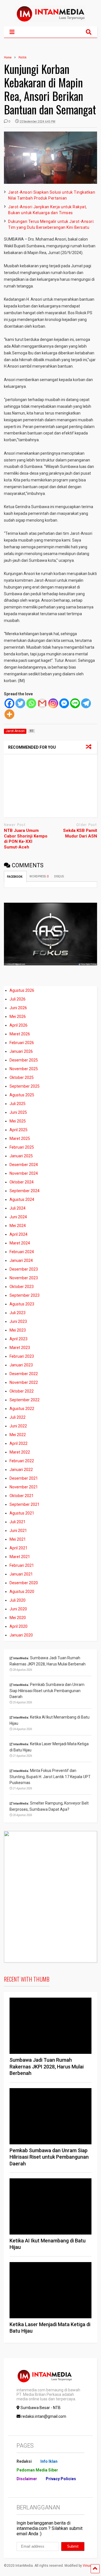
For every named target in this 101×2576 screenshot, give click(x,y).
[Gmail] (42, 703)
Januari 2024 (21, 1260)
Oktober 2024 (22, 1182)
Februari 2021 (22, 1565)
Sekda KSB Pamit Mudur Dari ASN (80, 833)
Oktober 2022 (22, 1391)
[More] (9, 714)
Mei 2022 (18, 1435)
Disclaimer (27, 2479)
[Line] (75, 703)
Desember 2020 (24, 1583)
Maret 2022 (20, 1452)
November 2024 (24, 1173)
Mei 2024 (18, 1226)
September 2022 (25, 1400)
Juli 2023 (18, 1313)
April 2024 (19, 1234)
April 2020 (19, 1626)
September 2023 (25, 1295)
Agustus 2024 (22, 1199)
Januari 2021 (21, 1574)
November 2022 (24, 1382)
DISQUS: (59, 876)
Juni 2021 (18, 1531)
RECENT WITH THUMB (27, 1979)
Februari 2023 (22, 1356)
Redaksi (24, 2461)
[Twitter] (20, 703)
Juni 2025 (18, 1112)
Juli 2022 (18, 1417)
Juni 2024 (18, 1217)
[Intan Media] (50, 19)
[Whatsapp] (31, 703)
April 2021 (19, 1548)
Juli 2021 (18, 1522)
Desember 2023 (24, 1269)
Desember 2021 (24, 1478)
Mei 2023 (18, 1330)
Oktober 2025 (22, 1078)
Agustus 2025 (22, 1095)
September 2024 (25, 1191)
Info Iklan (49, 2461)
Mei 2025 (18, 1121)
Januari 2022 (21, 1470)
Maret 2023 (20, 1348)
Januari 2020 (21, 1635)
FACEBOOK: (15, 877)
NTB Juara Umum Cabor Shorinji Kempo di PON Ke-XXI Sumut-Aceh (26, 839)
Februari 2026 (22, 1043)
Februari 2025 (22, 1147)
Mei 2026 (18, 1017)
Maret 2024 (20, 1243)
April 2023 (19, 1339)
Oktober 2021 (22, 1496)
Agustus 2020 (22, 1592)
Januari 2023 (21, 1365)
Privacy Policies (61, 2479)
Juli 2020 (18, 1600)
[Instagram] (53, 703)
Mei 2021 (18, 1539)
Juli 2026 (18, 999)
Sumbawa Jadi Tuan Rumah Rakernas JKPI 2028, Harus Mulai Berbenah (47, 2066)
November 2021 (24, 1487)
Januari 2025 (21, 1156)
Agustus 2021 (22, 1513)
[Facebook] (9, 703)
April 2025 (19, 1130)
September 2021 (25, 1504)
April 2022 (19, 1443)
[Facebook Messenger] (64, 703)
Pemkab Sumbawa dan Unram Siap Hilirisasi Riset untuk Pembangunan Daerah (49, 2157)
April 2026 (19, 1025)
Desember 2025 (24, 1060)
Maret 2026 (20, 1034)
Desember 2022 (24, 1374)
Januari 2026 (21, 1051)
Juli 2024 (18, 1208)
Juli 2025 (18, 1104)
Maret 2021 (20, 1557)
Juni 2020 (18, 1609)
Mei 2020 (18, 1618)
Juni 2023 (18, 1321)
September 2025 (25, 1086)
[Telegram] (86, 703)
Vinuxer (89, 2566)
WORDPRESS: (39, 876)
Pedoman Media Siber (37, 2470)
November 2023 (24, 1278)
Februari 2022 (22, 1461)
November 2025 (24, 1069)
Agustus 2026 (22, 990)
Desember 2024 (24, 1165)
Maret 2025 (20, 1138)
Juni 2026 (18, 1008)
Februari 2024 (22, 1252)
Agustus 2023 (22, 1304)
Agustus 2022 (22, 1409)
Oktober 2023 (22, 1287)
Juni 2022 (18, 1426)
